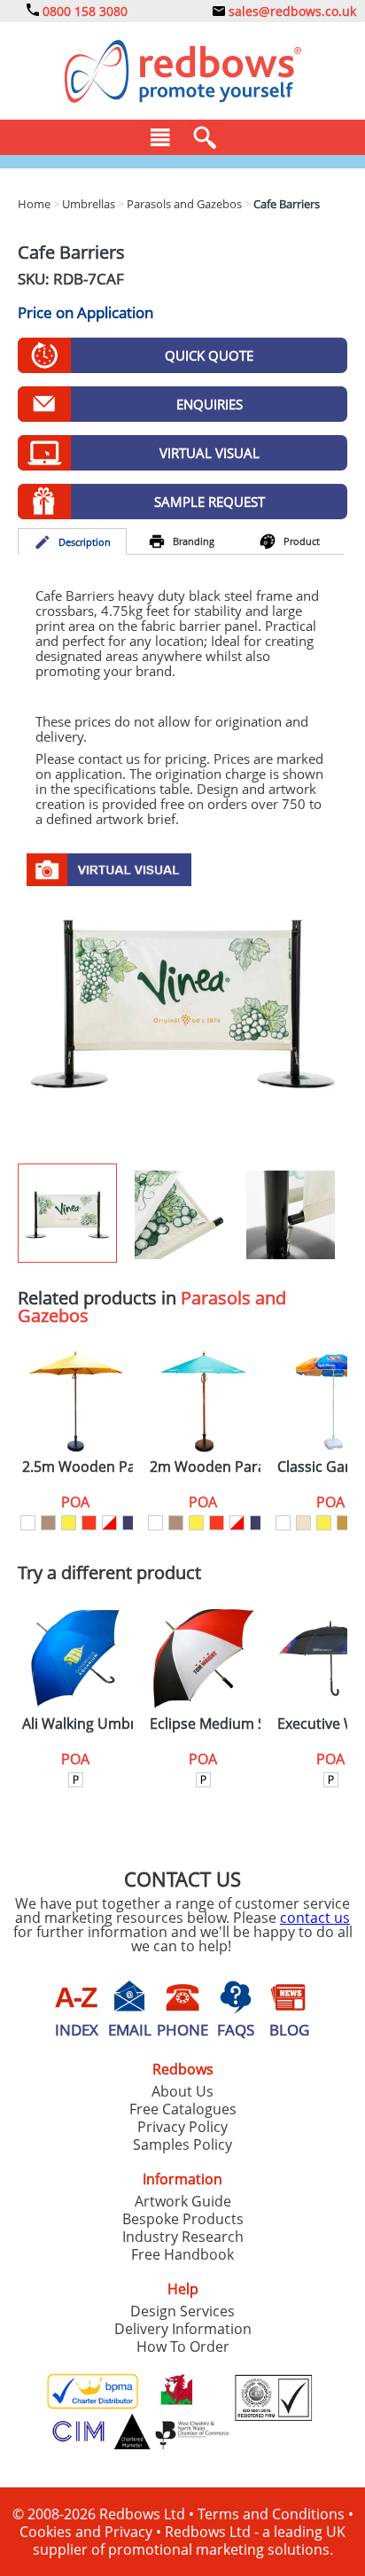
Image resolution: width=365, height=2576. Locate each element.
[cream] (303, 1523)
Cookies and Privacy (86, 2532)
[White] (28, 1523)
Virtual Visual (210, 453)
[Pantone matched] (76, 1780)
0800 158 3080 (83, 11)
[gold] (344, 1523)
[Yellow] (69, 1523)
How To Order (183, 2346)
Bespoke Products (183, 2219)
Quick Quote (209, 355)
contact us (315, 1918)
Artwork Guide (183, 2201)
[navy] (130, 1523)
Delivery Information (183, 2329)
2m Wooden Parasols (205, 1467)
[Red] (89, 1523)
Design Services (182, 2311)
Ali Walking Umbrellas (78, 1724)
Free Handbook (182, 2254)
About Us (182, 2091)
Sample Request (210, 502)
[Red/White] (109, 1523)
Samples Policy (182, 2144)
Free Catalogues (183, 2109)
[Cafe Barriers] (182, 1002)
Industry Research (183, 2237)
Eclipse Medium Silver (205, 1724)
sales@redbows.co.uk (291, 11)
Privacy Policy (182, 2127)
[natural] (48, 1523)
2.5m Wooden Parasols (78, 1467)
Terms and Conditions (271, 2514)
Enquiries (210, 404)
